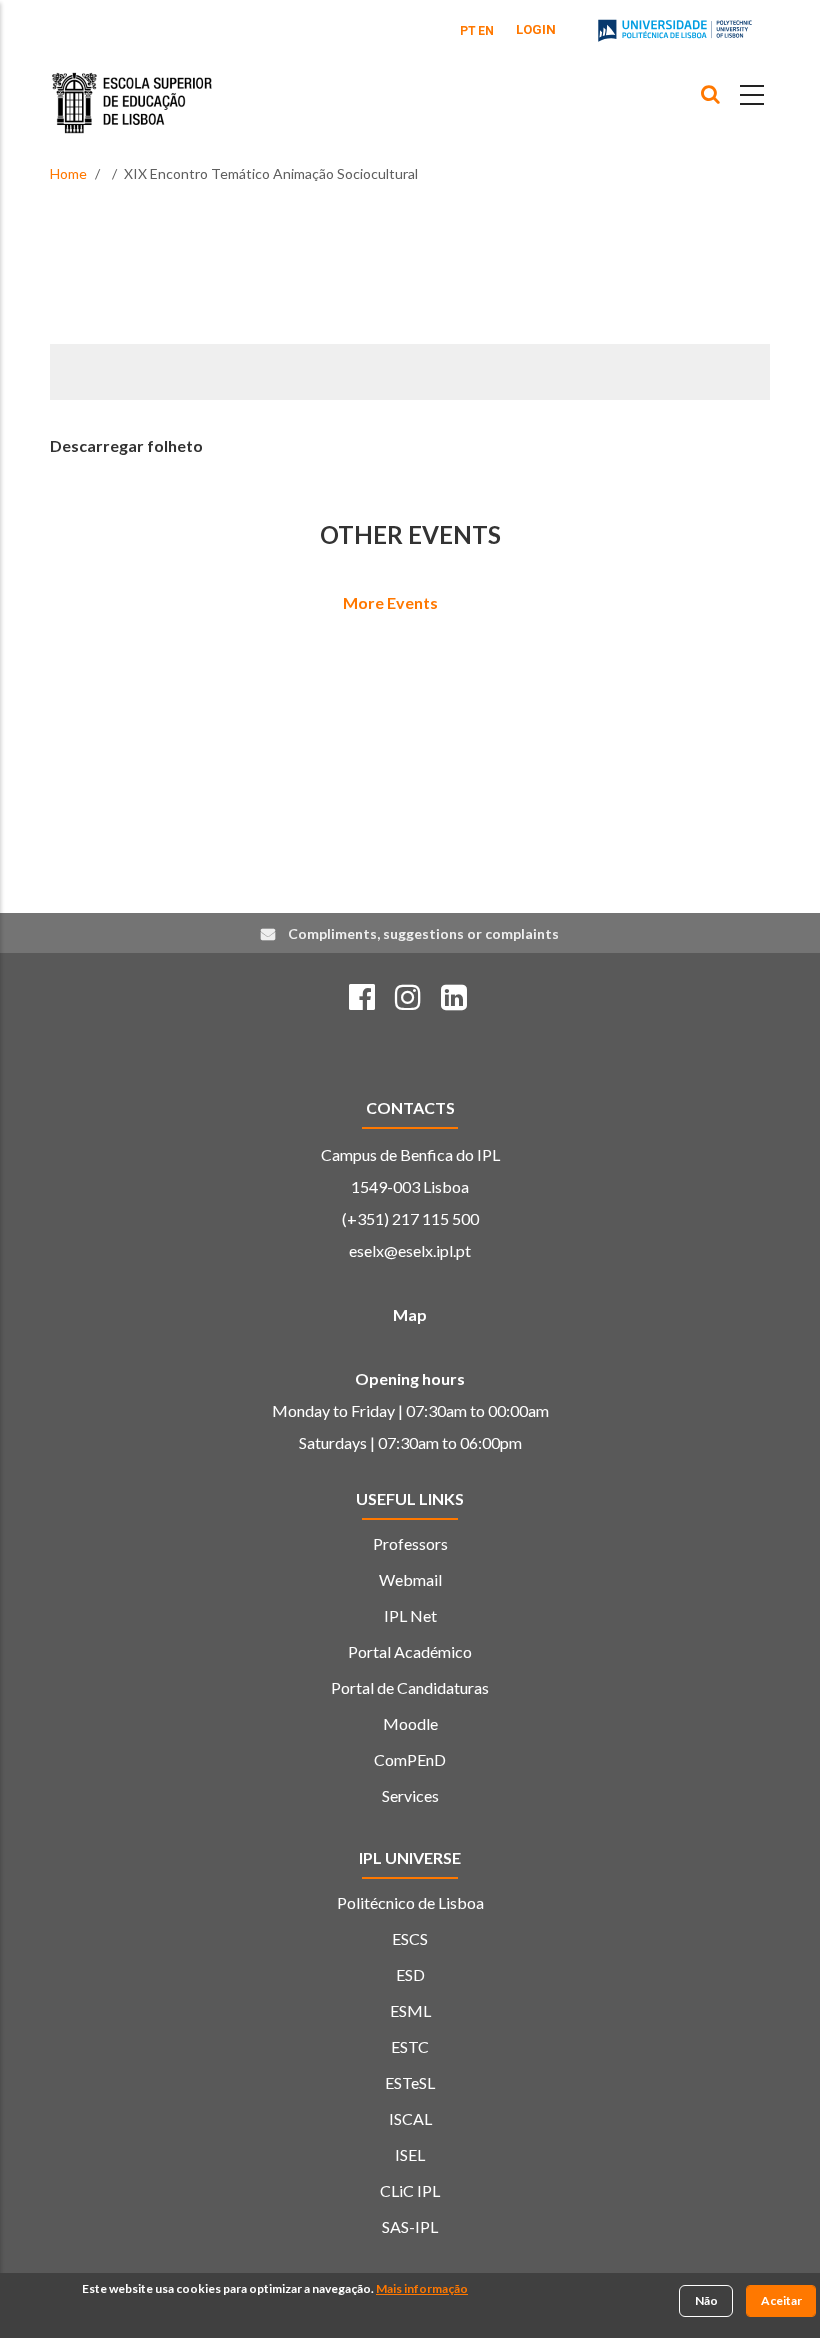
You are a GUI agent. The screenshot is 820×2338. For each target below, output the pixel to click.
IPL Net (410, 1615)
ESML (410, 2010)
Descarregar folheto (126, 445)
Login (536, 29)
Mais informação (422, 2288)
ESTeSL (410, 2082)
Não (706, 2300)
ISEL (410, 2154)
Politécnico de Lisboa (410, 1902)
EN (486, 31)
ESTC (410, 2046)
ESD (410, 1974)
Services (410, 1795)
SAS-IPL (410, 2226)
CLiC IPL (410, 2190)
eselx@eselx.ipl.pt (410, 1250)
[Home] (132, 88)
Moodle (410, 1723)
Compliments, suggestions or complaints (423, 933)
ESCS (410, 1938)
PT (468, 31)
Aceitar (781, 2300)
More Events (390, 602)
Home (68, 173)
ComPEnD (410, 1759)
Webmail (410, 1579)
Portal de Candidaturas (410, 1687)
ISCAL (410, 2118)
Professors (410, 1543)
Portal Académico (410, 1651)
